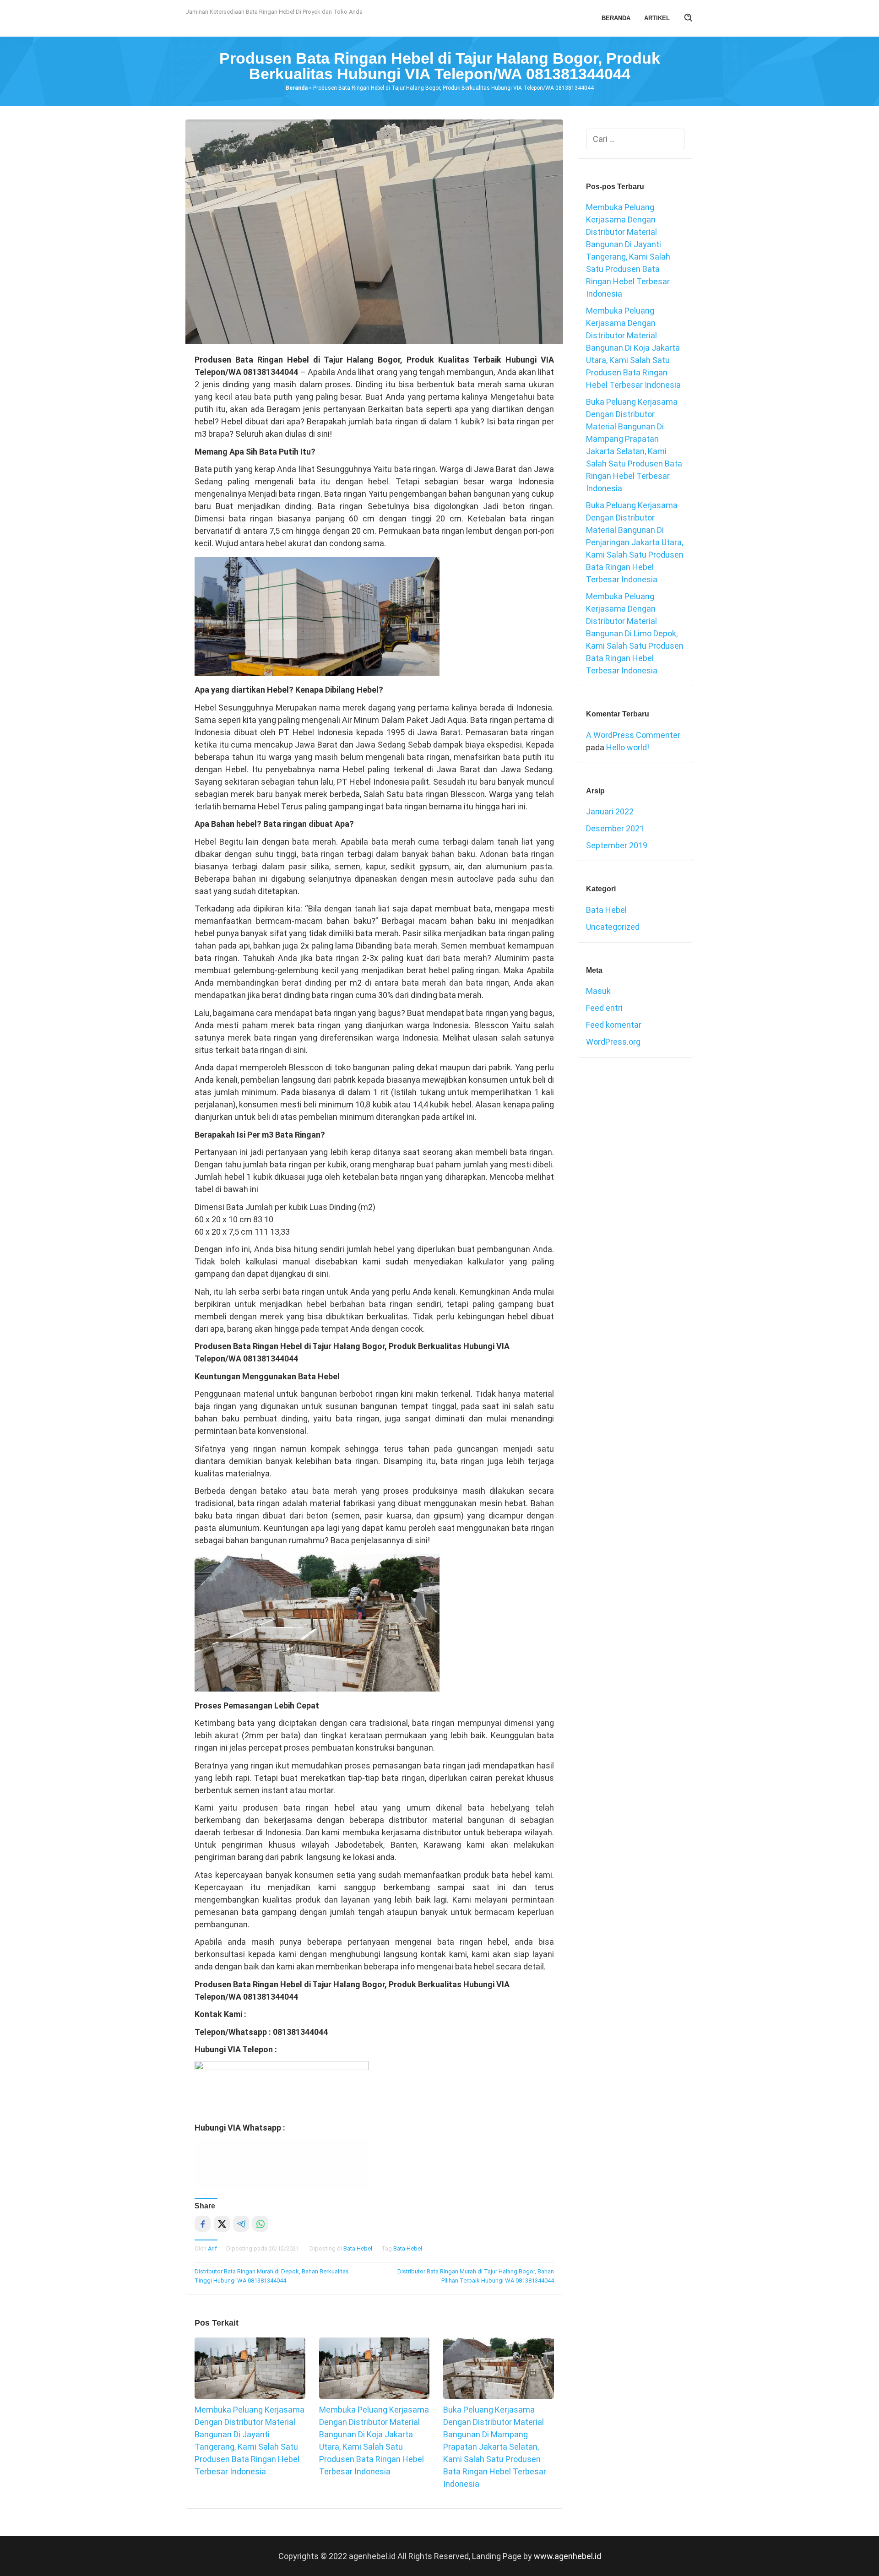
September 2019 (617, 845)
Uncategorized (613, 927)
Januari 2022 (610, 811)
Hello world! (628, 747)
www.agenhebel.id (567, 2556)
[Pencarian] (689, 18)
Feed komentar (614, 1025)
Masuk (598, 991)
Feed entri (604, 1008)
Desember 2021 (615, 828)
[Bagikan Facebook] (203, 2224)
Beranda (297, 88)
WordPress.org (613, 1042)
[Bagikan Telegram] (241, 2224)
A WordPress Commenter (633, 735)
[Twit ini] (222, 2224)
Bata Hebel (358, 2248)
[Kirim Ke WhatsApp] (260, 2224)
